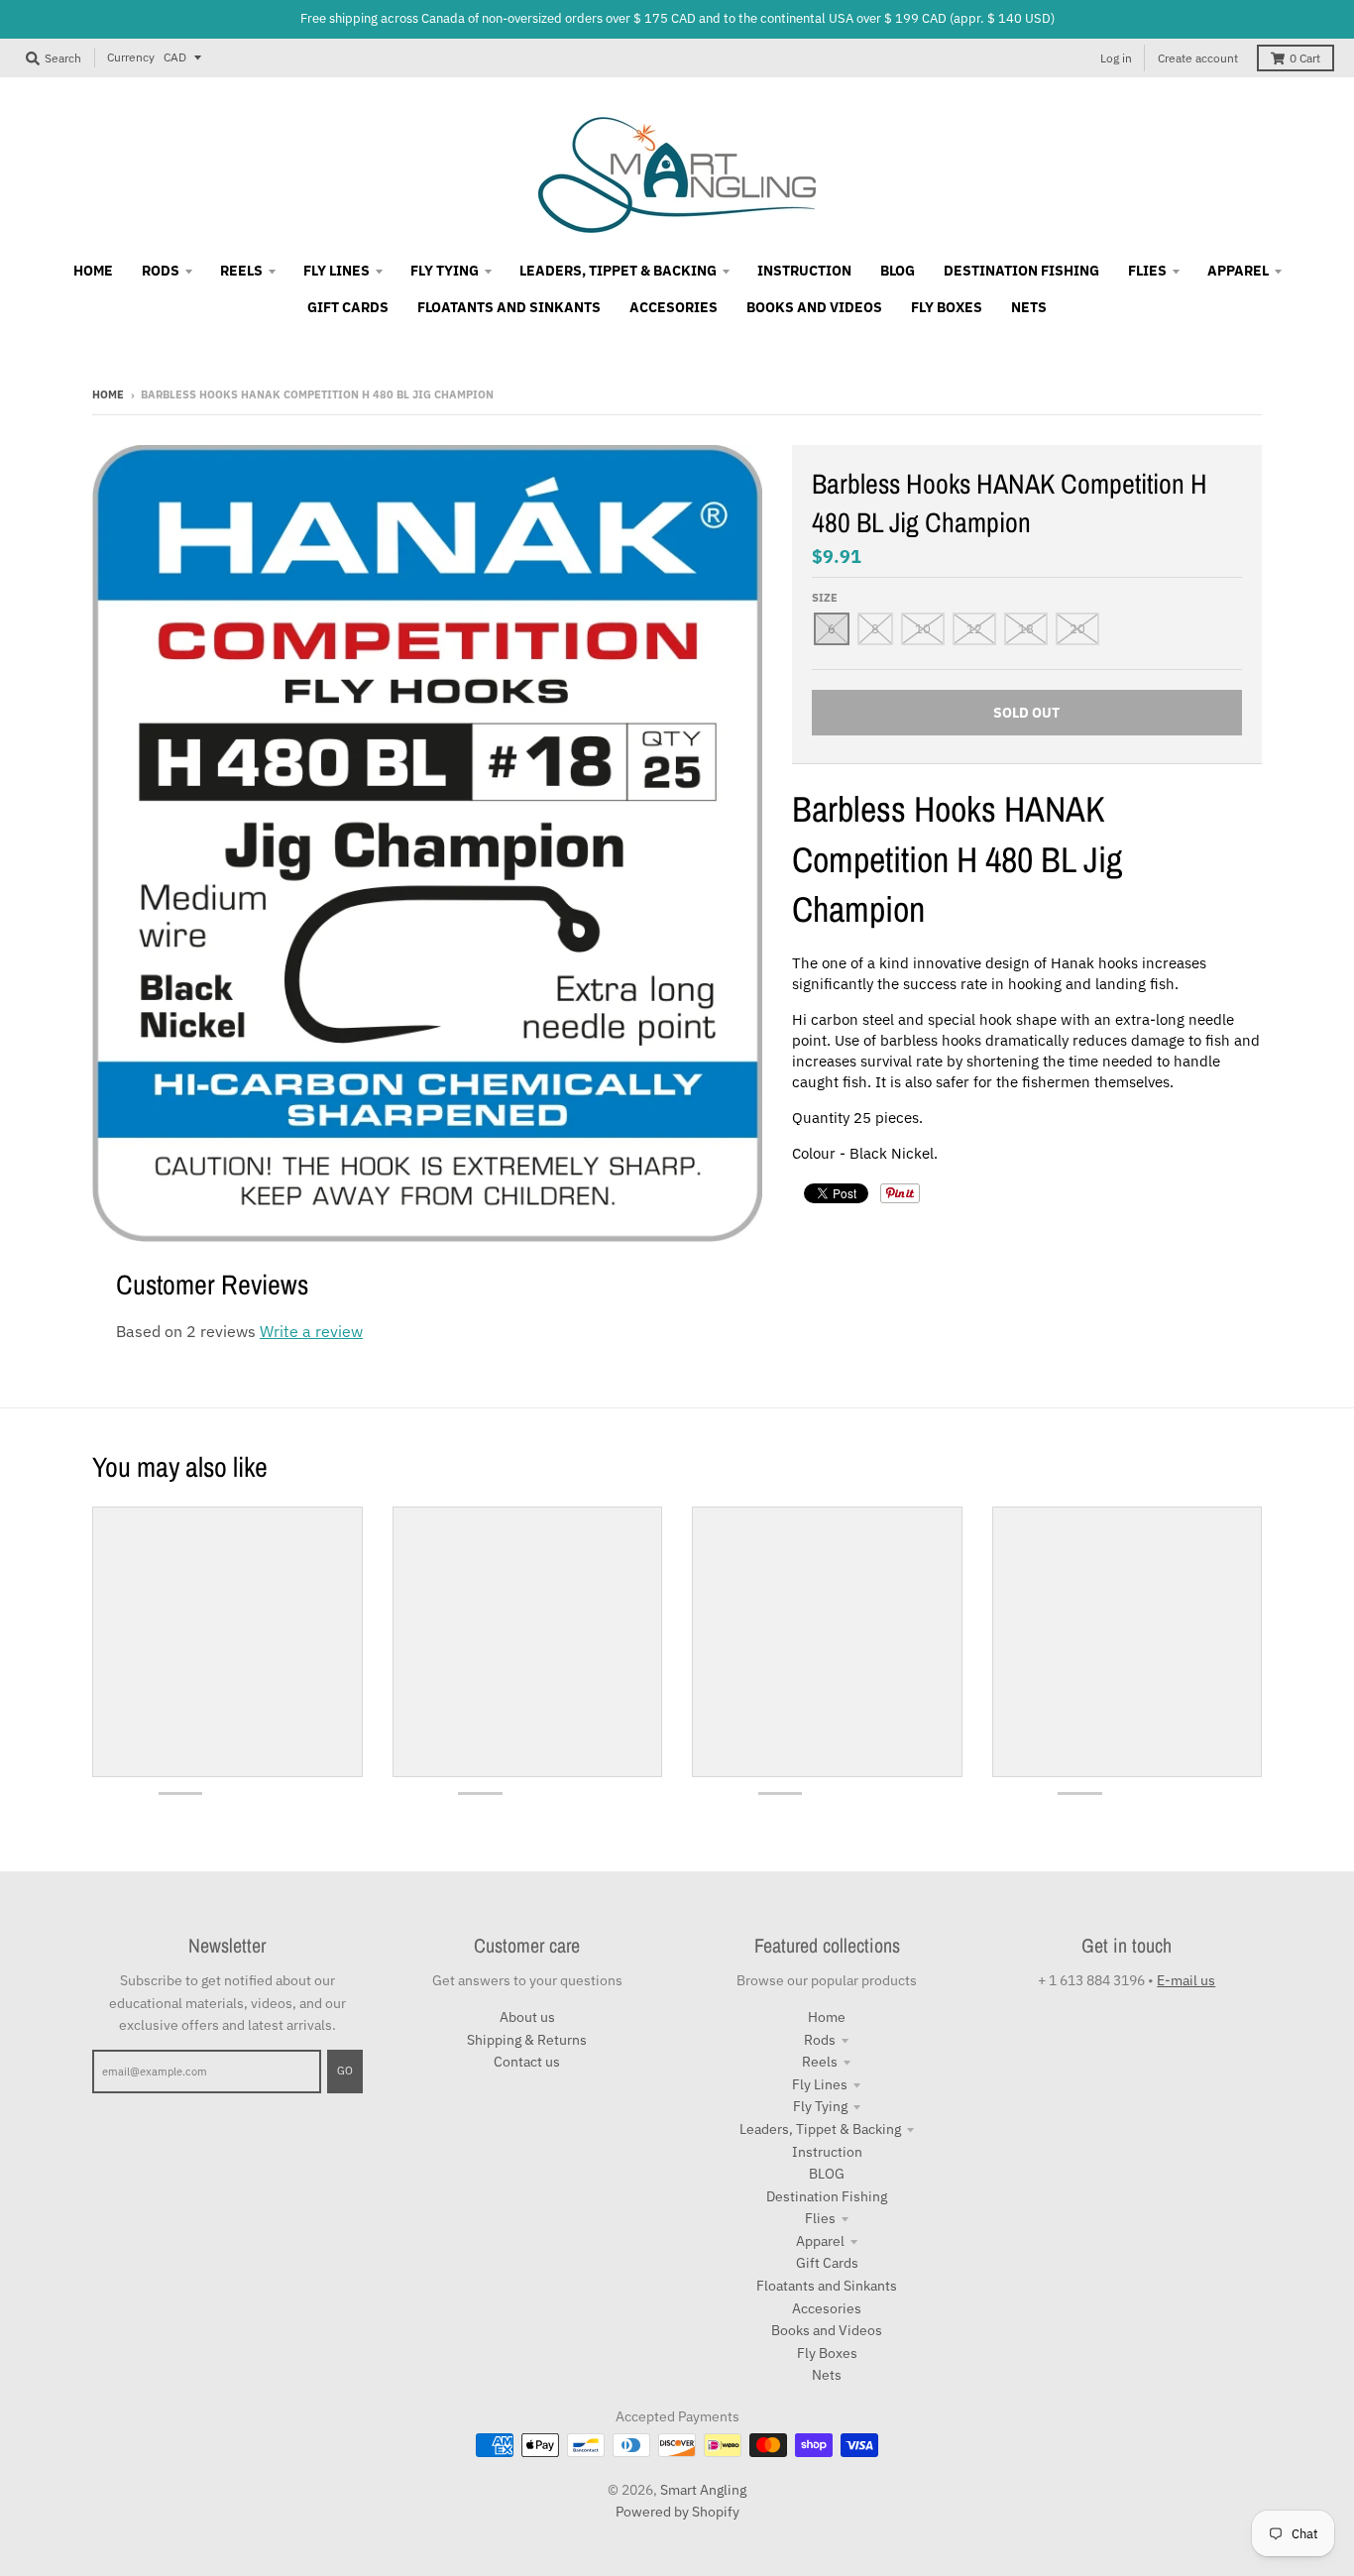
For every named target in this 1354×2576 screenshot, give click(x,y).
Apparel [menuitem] (1238, 271)
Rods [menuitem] (161, 271)
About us (527, 2017)
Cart (1305, 58)
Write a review (311, 1331)
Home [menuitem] (93, 271)
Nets (827, 2375)
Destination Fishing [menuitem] (1021, 271)
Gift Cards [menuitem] (348, 307)
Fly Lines (820, 2084)
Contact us (527, 2062)
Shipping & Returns (527, 2040)
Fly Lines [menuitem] (337, 271)
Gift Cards (827, 2263)
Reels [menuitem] (241, 271)
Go (345, 2071)
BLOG (827, 2174)
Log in (1116, 58)
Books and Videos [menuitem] (814, 307)
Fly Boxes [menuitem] (947, 307)
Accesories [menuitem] (674, 307)
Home (108, 394)
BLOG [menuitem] (898, 271)
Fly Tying (820, 2106)
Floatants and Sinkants (827, 2286)
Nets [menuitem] (1029, 307)
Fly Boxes (827, 2353)
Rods (820, 2040)
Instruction (827, 2152)
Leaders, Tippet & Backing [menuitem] (618, 271)
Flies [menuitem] (1147, 271)
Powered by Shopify (677, 2512)
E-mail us (1186, 1980)
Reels (820, 2062)
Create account (1198, 58)
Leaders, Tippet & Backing (820, 2129)
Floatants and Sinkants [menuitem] (509, 307)
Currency (131, 57)
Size (825, 598)
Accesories (827, 2308)
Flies (820, 2218)
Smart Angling (703, 2490)
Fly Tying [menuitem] (445, 271)
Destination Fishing (827, 2196)
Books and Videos (827, 2330)
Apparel (820, 2241)
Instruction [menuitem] (804, 271)
